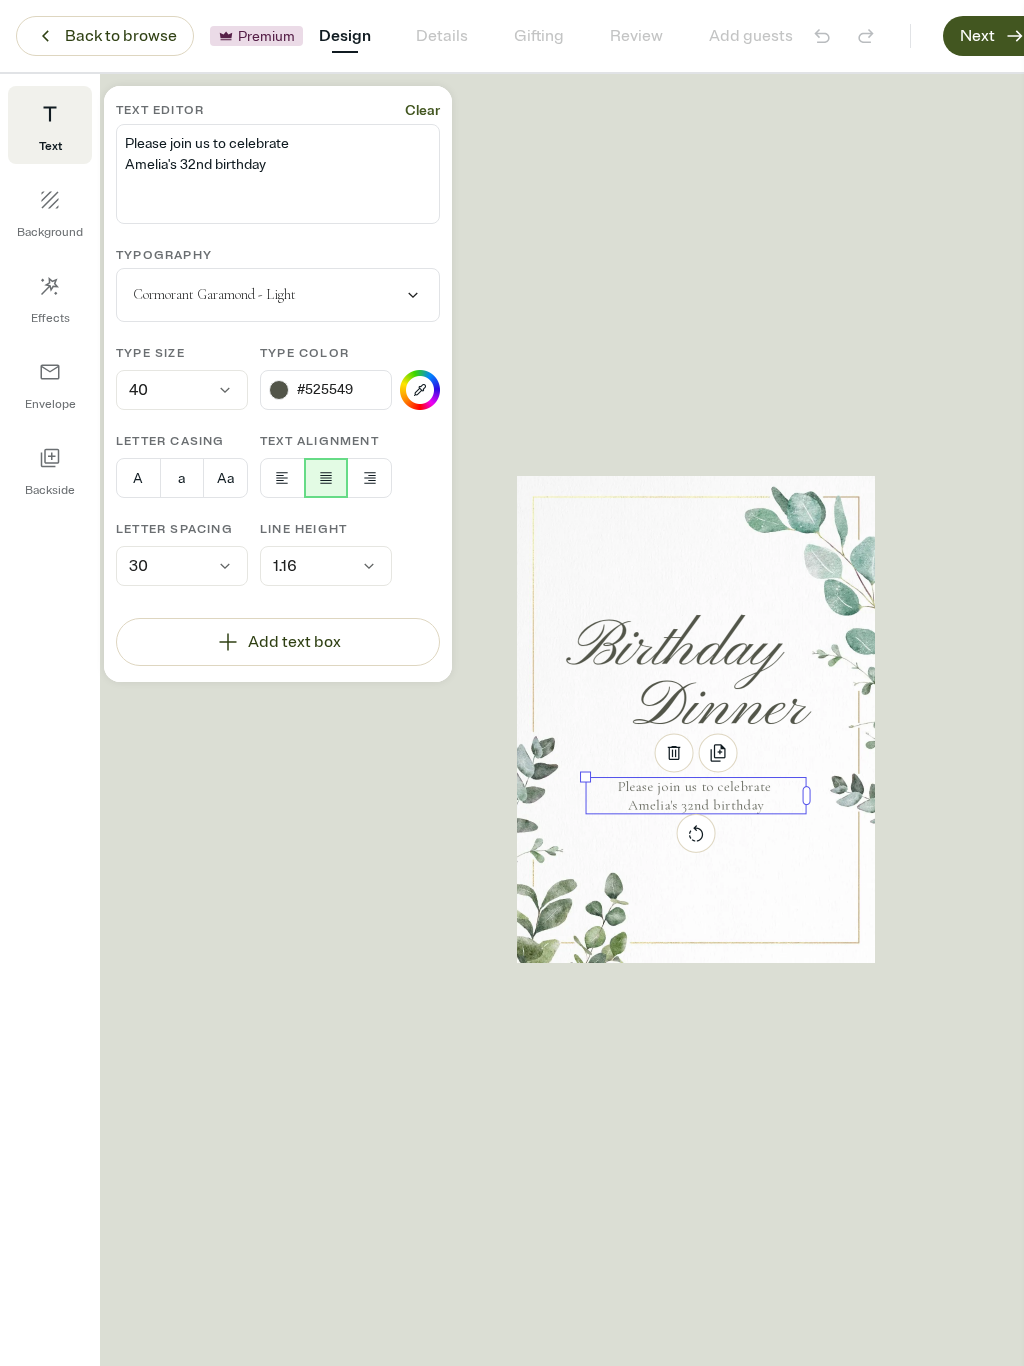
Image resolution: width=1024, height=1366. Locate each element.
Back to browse (121, 36)
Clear (422, 110)
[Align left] (282, 478)
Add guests (751, 36)
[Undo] (822, 36)
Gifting (539, 36)
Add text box (294, 642)
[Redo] (866, 36)
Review (636, 36)
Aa (225, 478)
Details (442, 36)
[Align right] (369, 478)
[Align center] (326, 478)
